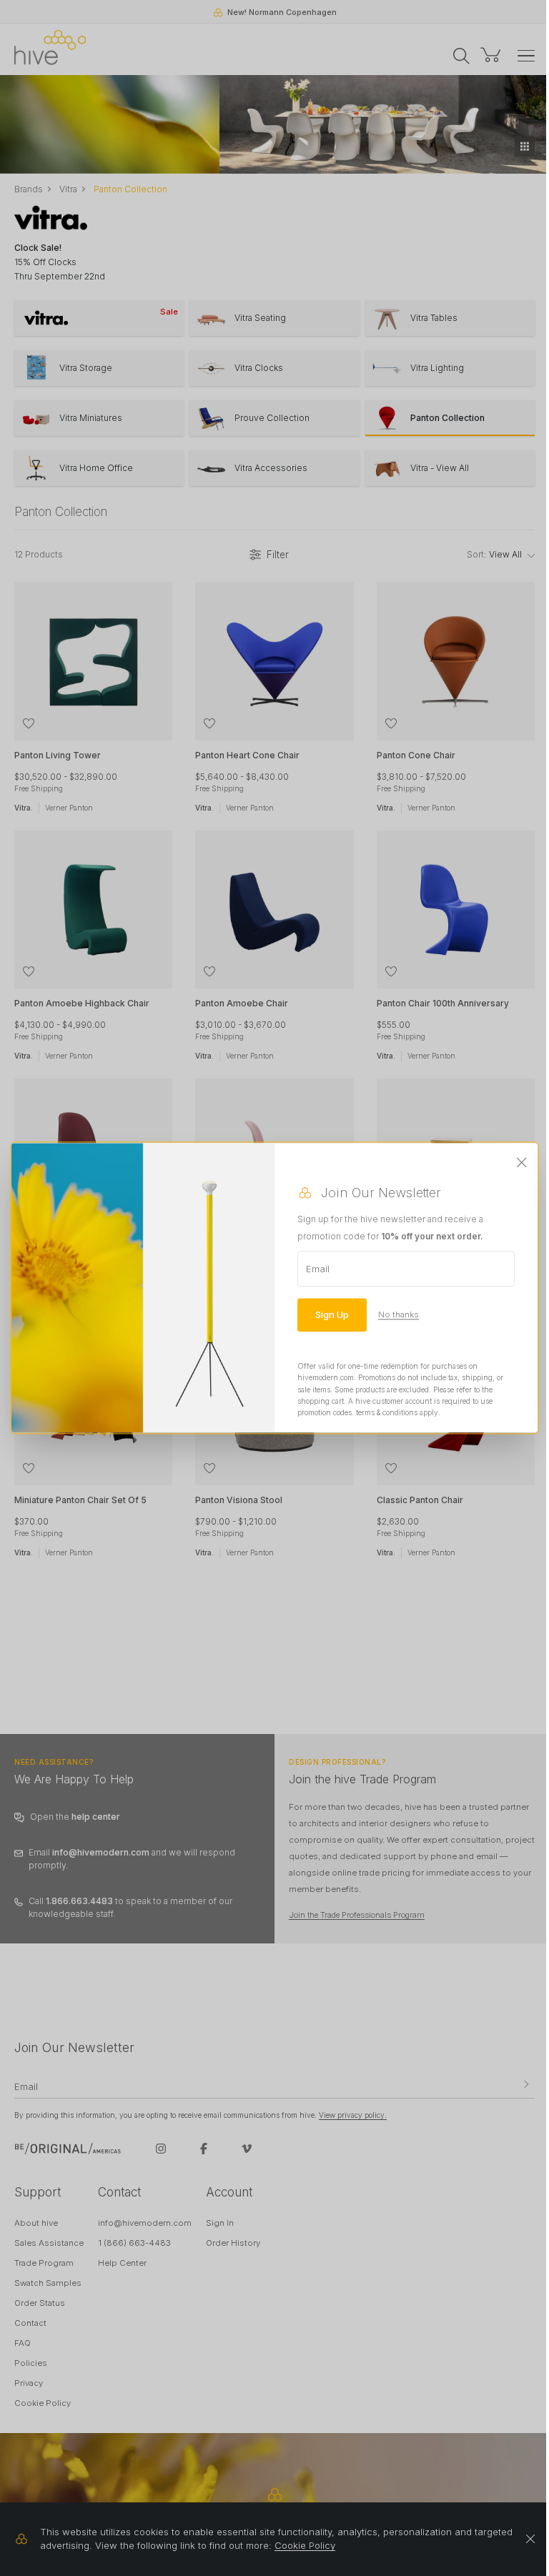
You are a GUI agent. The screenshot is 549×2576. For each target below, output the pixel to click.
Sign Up (332, 1314)
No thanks (399, 1314)
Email (318, 1269)
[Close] (522, 1163)
